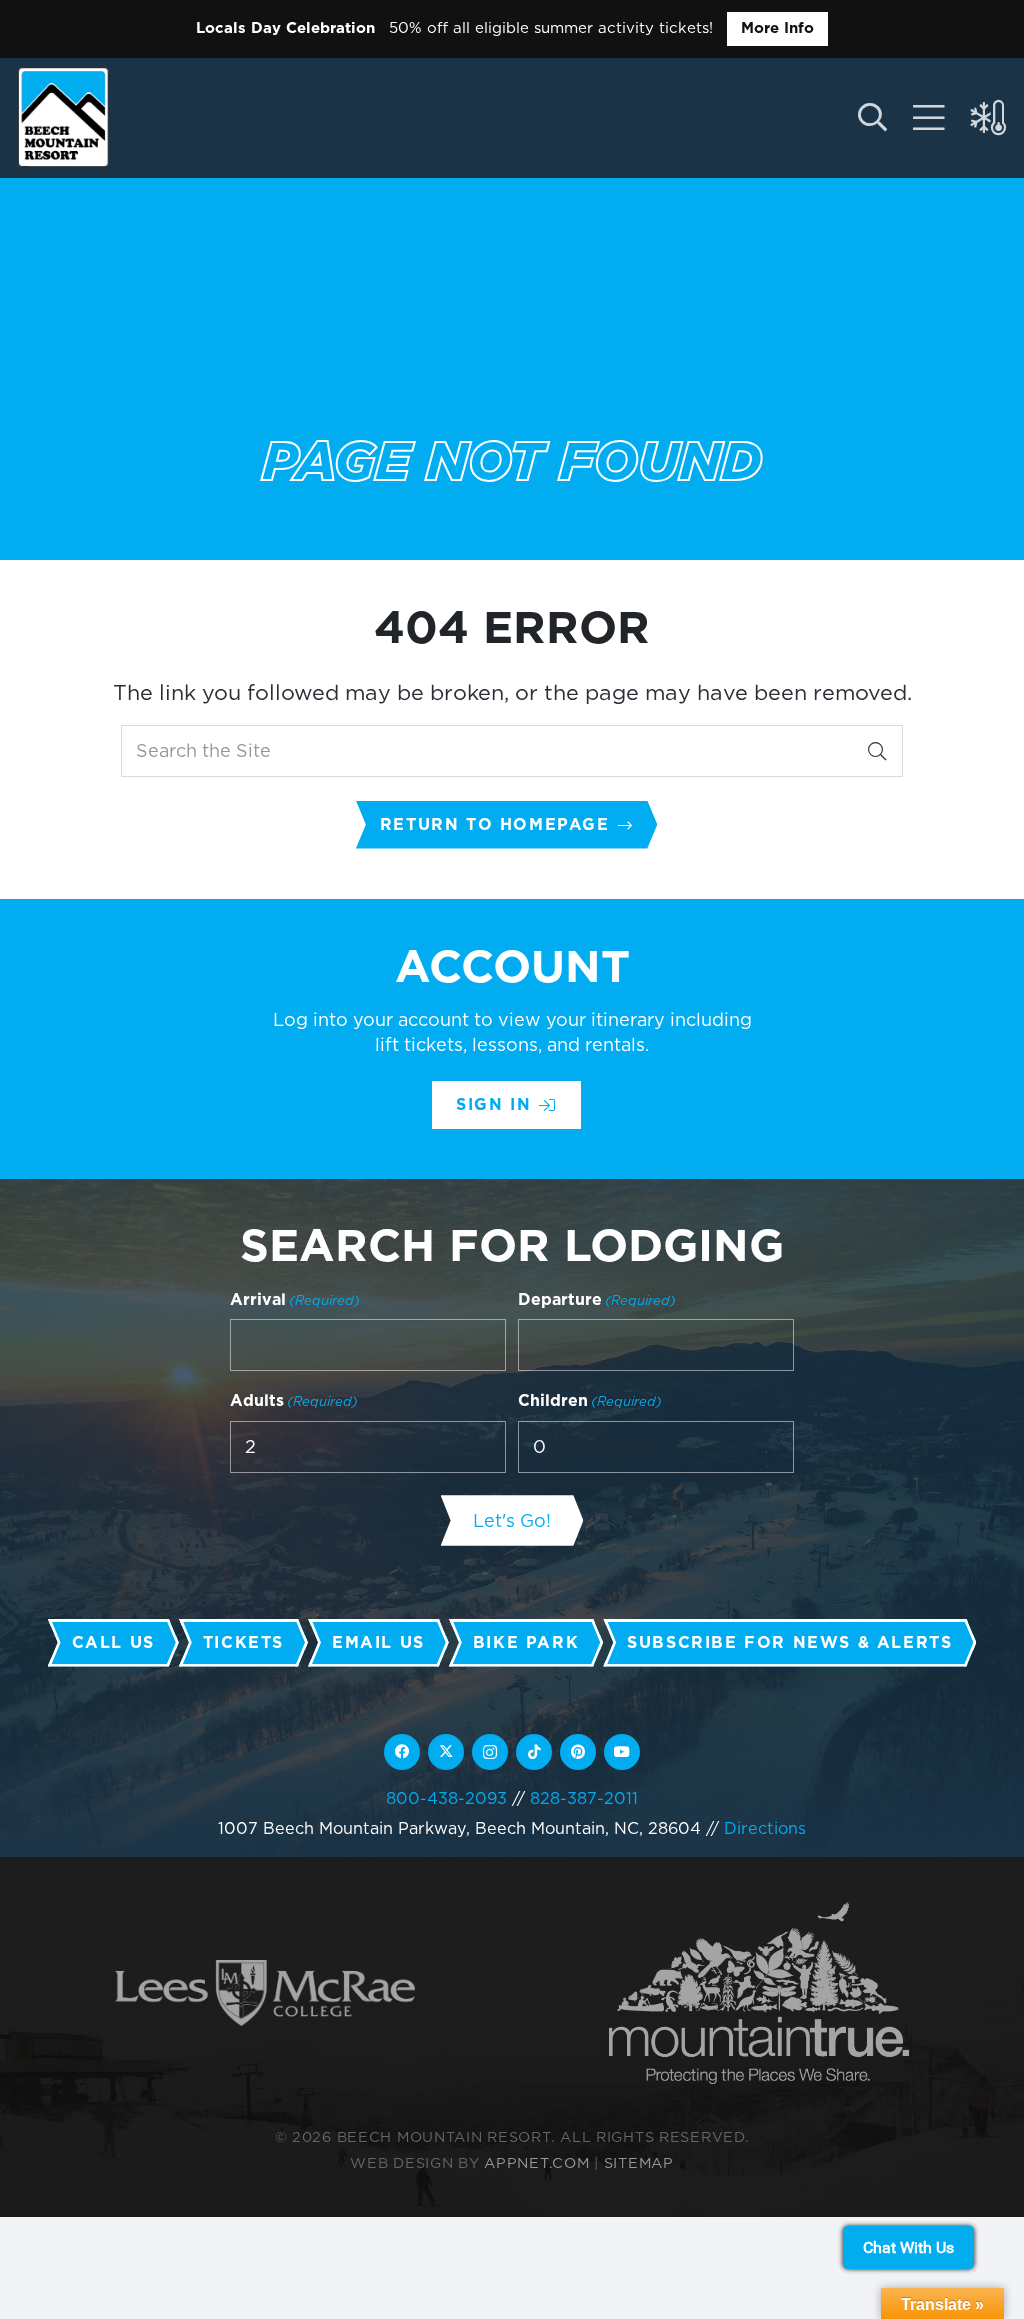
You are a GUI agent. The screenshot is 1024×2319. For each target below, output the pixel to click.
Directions (765, 1828)
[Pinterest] (578, 1752)
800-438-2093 (446, 1798)
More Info (777, 28)
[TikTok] (534, 1752)
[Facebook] (402, 1752)
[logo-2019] (63, 117)
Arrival (295, 1299)
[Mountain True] (759, 1993)
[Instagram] (490, 1752)
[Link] (929, 118)
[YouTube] (622, 1752)
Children (590, 1400)
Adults (294, 1400)
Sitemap (639, 2162)
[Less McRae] (265, 1993)
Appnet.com (536, 2162)
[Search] (877, 751)
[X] (446, 1752)
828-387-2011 (584, 1798)
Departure (597, 1299)
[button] (871, 118)
